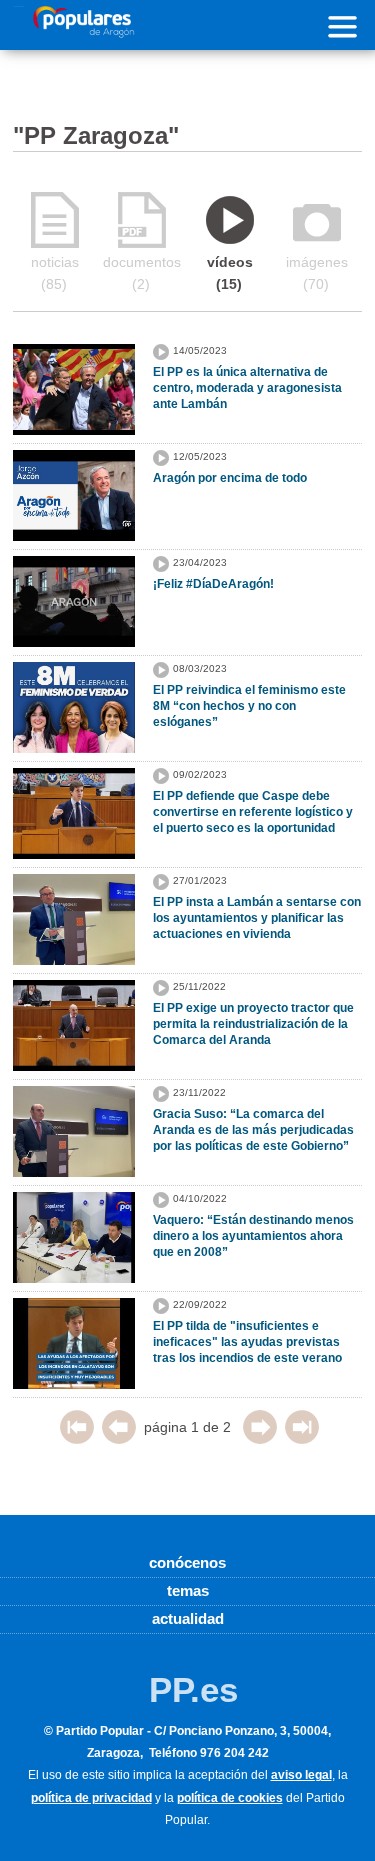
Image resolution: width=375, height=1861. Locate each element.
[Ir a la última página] (302, 1439)
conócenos (187, 1562)
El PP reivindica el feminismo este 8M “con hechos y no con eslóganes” (249, 706)
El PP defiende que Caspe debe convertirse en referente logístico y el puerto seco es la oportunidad (253, 812)
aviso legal (301, 1775)
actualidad (188, 1618)
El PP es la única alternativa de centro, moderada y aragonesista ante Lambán (247, 388)
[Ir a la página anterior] (119, 1439)
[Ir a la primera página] (77, 1439)
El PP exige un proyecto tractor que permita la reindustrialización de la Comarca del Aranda (253, 1024)
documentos (142, 273)
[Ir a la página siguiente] (260, 1439)
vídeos (230, 273)
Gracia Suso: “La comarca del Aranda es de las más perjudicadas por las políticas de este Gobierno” (253, 1130)
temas (188, 1590)
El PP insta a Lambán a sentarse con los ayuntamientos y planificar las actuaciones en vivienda (257, 918)
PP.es (193, 1689)
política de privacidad (91, 1798)
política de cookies (230, 1798)
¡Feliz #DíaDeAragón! (213, 584)
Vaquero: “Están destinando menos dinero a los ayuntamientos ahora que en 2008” (253, 1236)
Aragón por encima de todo (230, 478)
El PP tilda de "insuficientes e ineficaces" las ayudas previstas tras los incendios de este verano (247, 1342)
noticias (55, 273)
